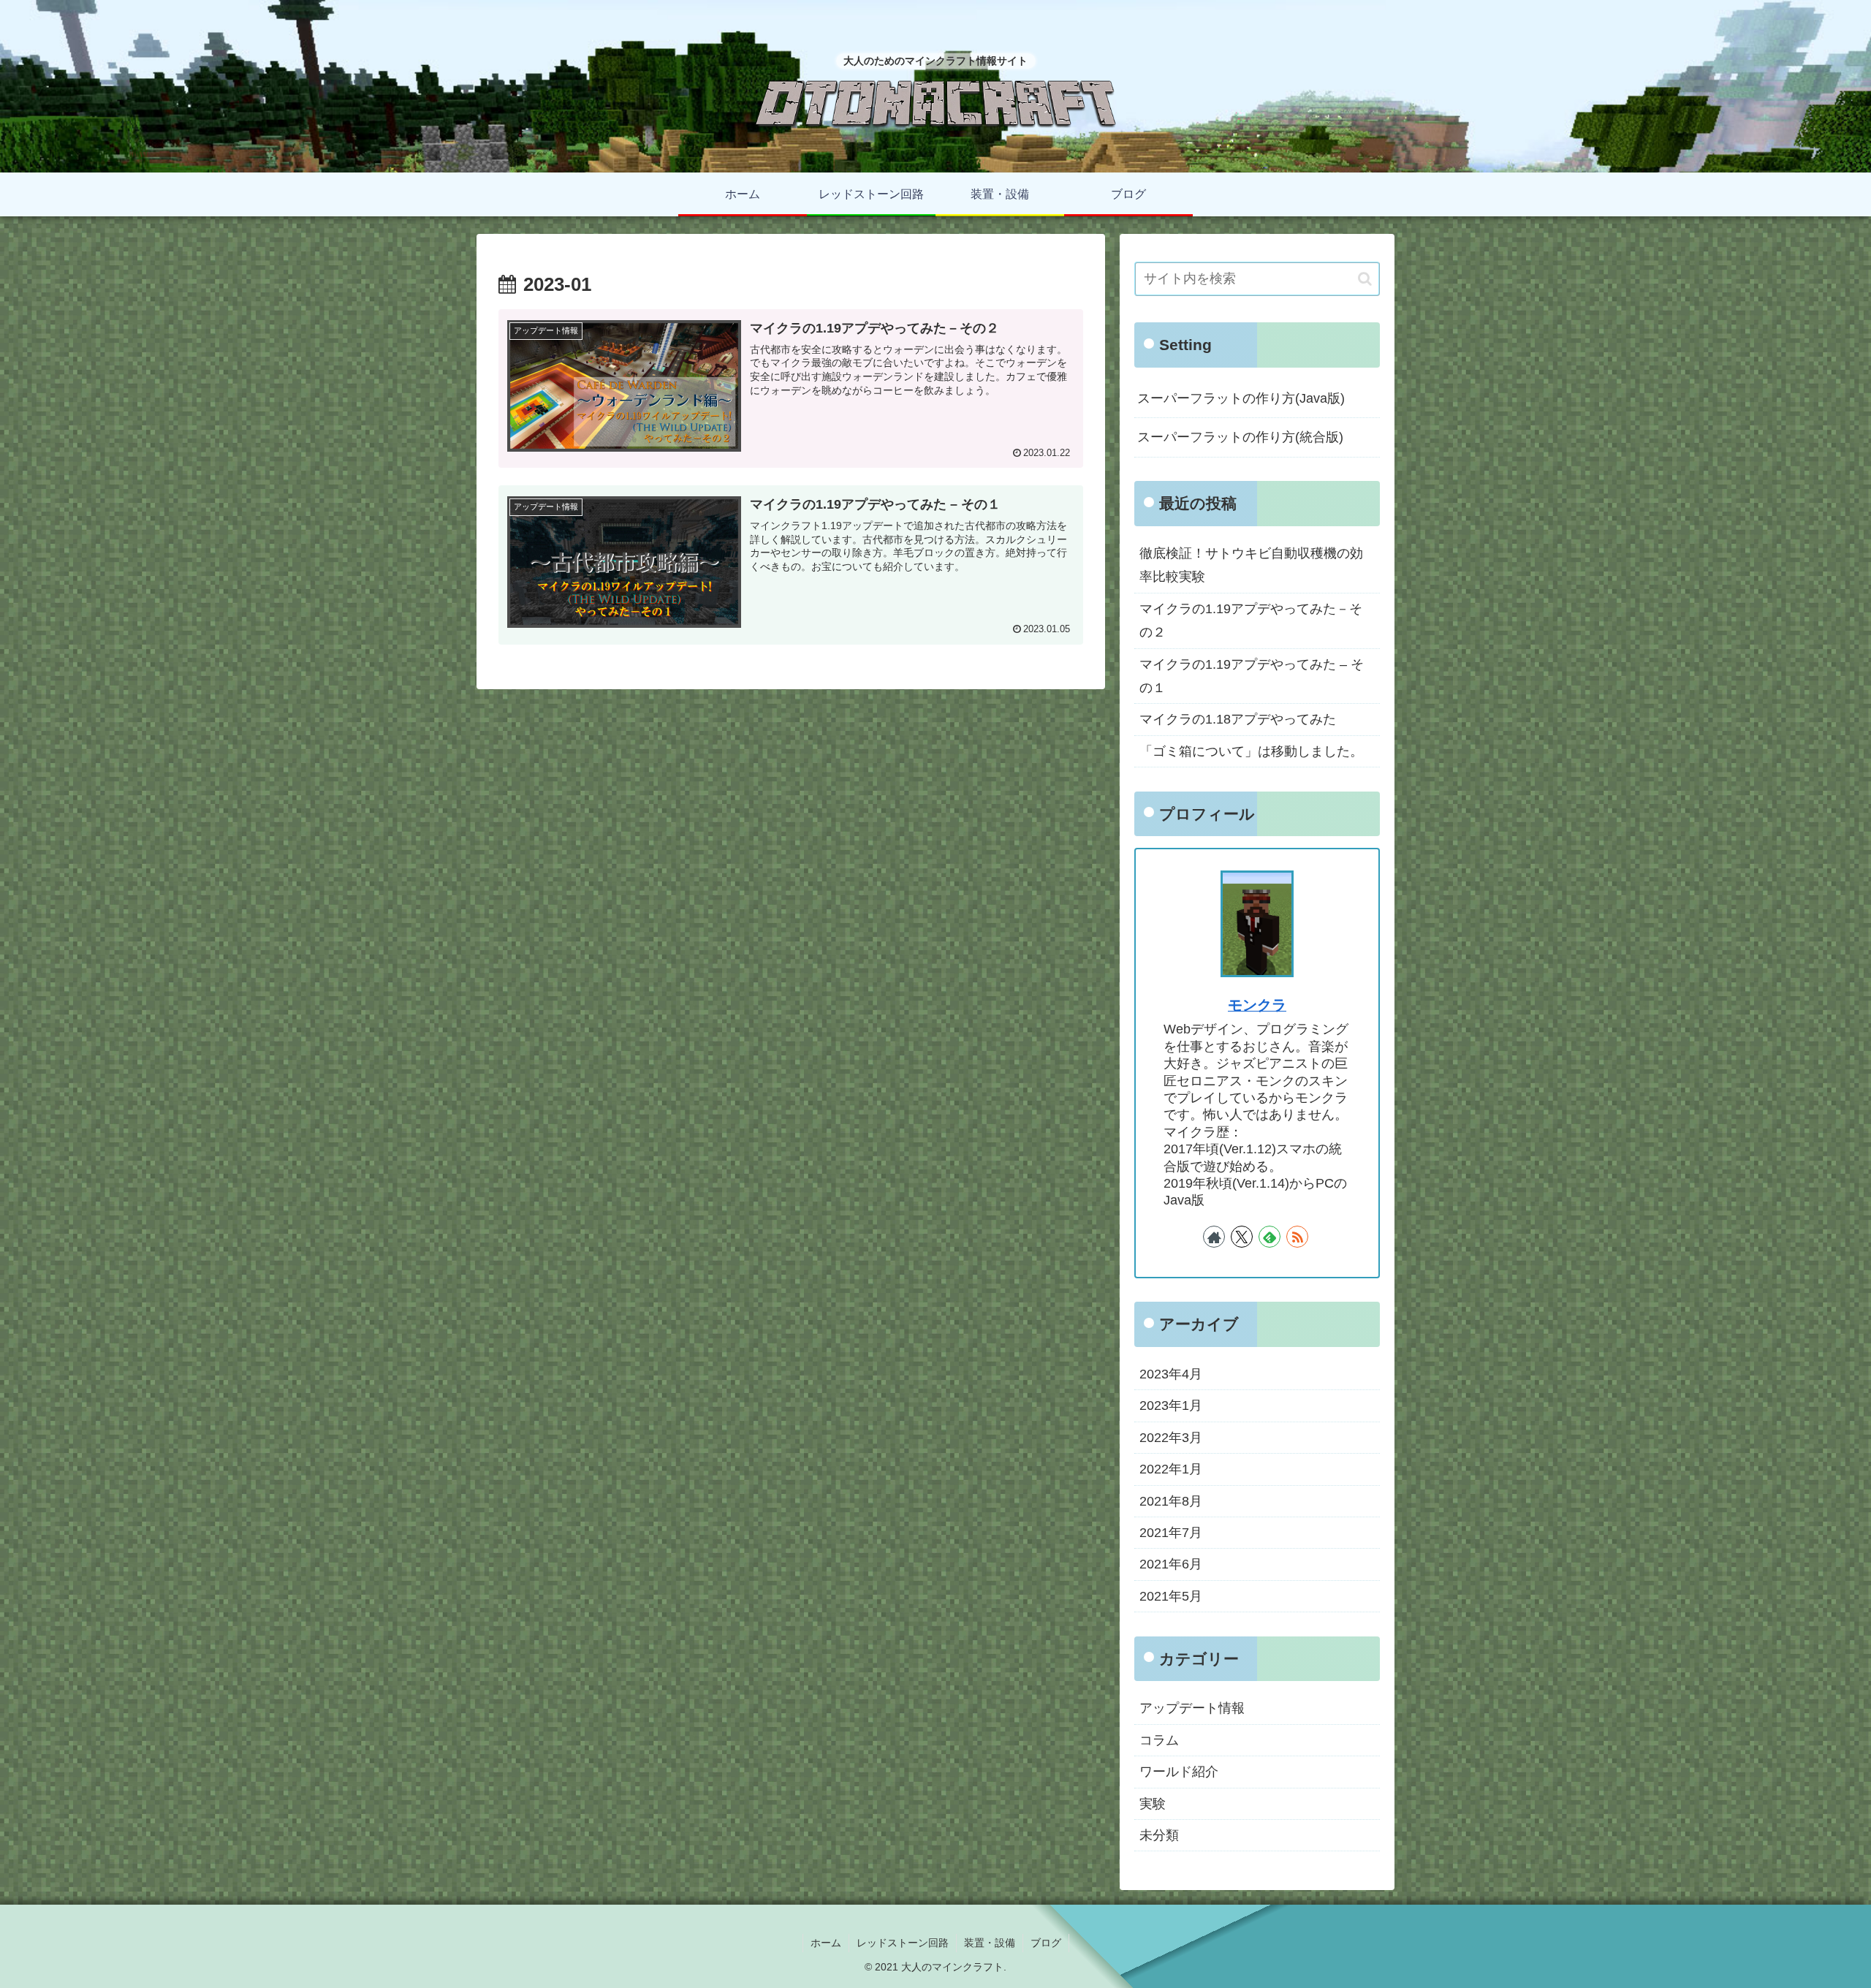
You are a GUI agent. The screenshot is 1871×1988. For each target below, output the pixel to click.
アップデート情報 (1192, 1708)
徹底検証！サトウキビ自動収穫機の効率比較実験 (1251, 565)
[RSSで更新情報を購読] (1297, 1237)
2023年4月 (1171, 1374)
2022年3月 (1171, 1438)
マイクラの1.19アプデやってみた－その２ (1251, 621)
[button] (1365, 279)
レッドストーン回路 (903, 1943)
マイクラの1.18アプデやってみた (1238, 719)
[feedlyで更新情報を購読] (1270, 1237)
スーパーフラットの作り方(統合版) (1240, 437)
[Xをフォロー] (1242, 1237)
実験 (1153, 1804)
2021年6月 (1171, 1564)
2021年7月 (1171, 1533)
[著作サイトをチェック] (1214, 1237)
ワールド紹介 (1179, 1772)
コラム (1159, 1740)
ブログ (1046, 1943)
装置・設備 (990, 1943)
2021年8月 (1171, 1501)
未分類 (1159, 1835)
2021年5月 (1171, 1596)
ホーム (826, 1943)
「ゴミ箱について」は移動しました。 (1251, 751)
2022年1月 (1171, 1469)
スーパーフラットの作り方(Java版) (1241, 398)
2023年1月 (1171, 1405)
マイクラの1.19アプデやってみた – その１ (1252, 676)
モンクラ (1257, 1005)
